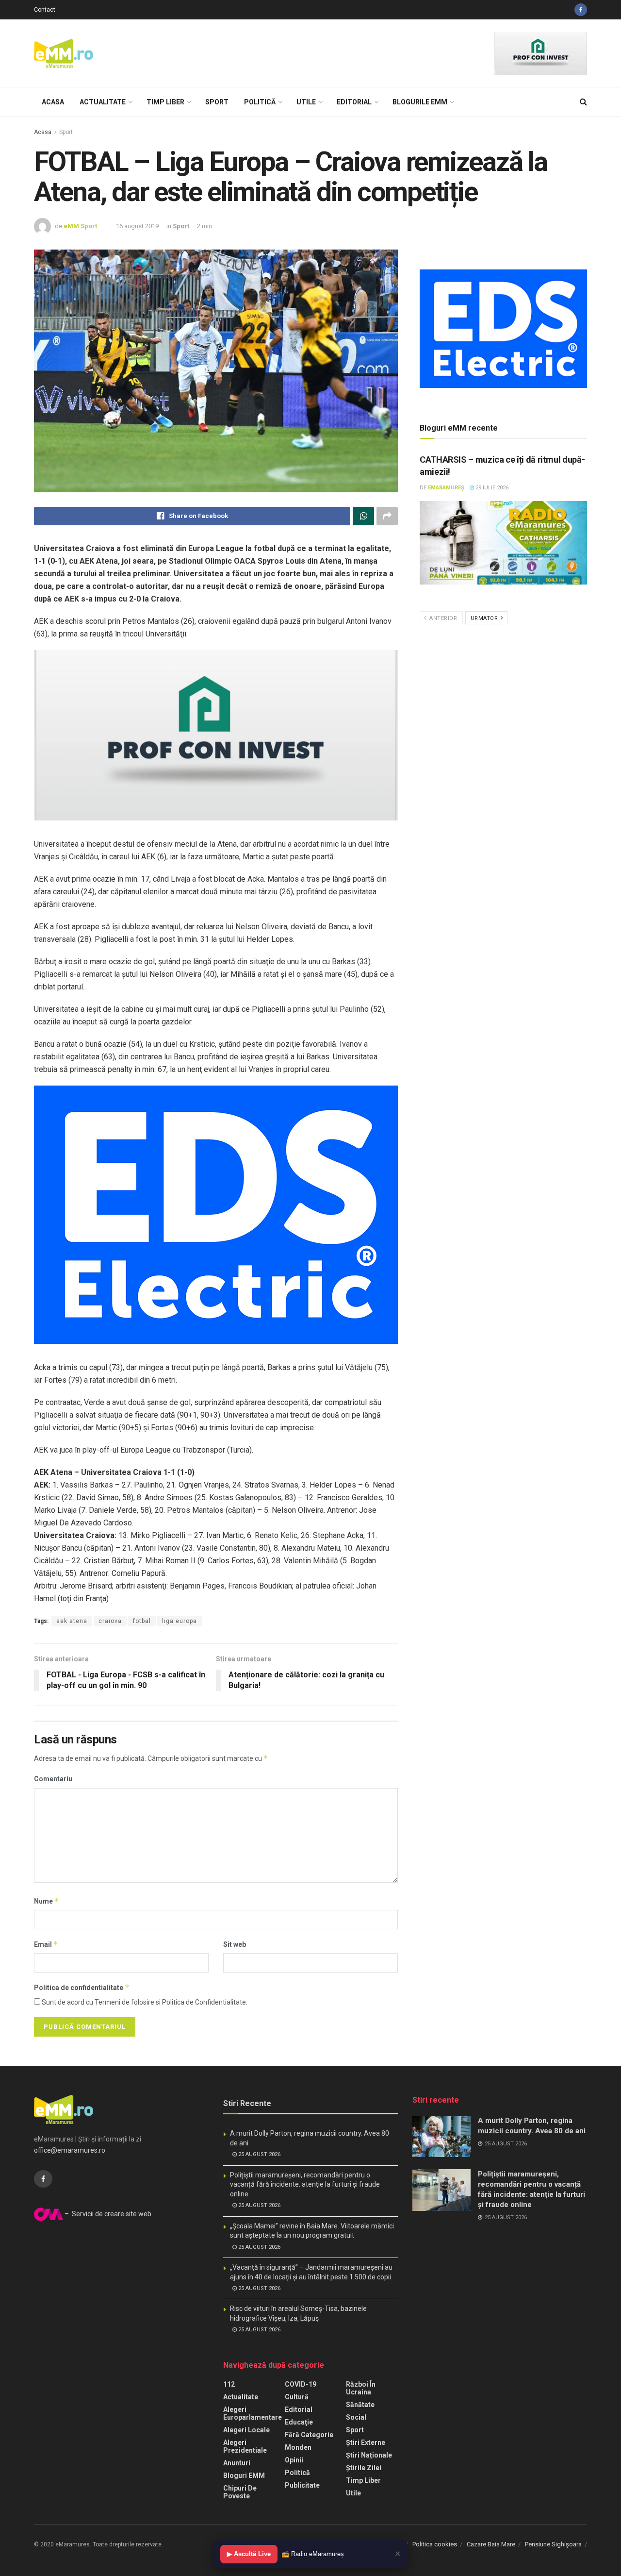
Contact (45, 10)
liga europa (180, 1621)
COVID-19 (301, 2384)
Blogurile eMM (420, 102)
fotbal (142, 1621)
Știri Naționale (369, 2455)
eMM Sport (80, 226)
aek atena (72, 1621)
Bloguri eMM (244, 2476)
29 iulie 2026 (491, 488)
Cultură (297, 2397)
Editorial (354, 102)
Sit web (235, 1944)
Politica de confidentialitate (82, 1987)
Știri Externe (366, 2442)
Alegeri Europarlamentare (253, 2413)
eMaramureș (446, 488)
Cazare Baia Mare (491, 2544)
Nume (47, 1901)
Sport (217, 102)
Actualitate (103, 102)
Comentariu (53, 1779)
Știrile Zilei (364, 2468)
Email (46, 1944)
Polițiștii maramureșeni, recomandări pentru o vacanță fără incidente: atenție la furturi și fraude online (305, 2184)
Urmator (485, 618)
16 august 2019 (137, 226)
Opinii (294, 2460)
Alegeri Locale (246, 2430)
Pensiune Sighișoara (553, 2544)
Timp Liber (165, 102)
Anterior (443, 618)
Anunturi (237, 2463)
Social (356, 2417)
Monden (298, 2447)
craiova (110, 1621)
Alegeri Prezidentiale (245, 2446)
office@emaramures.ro (70, 2150)
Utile (306, 102)
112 (229, 2384)
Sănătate (360, 2405)
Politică (260, 102)
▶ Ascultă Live (249, 2554)
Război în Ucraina (361, 2388)
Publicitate (302, 2485)
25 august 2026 (259, 2154)
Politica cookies (435, 2544)
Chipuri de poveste (240, 2492)
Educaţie (299, 2422)
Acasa (53, 102)
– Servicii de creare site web (107, 2214)
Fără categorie (309, 2435)
